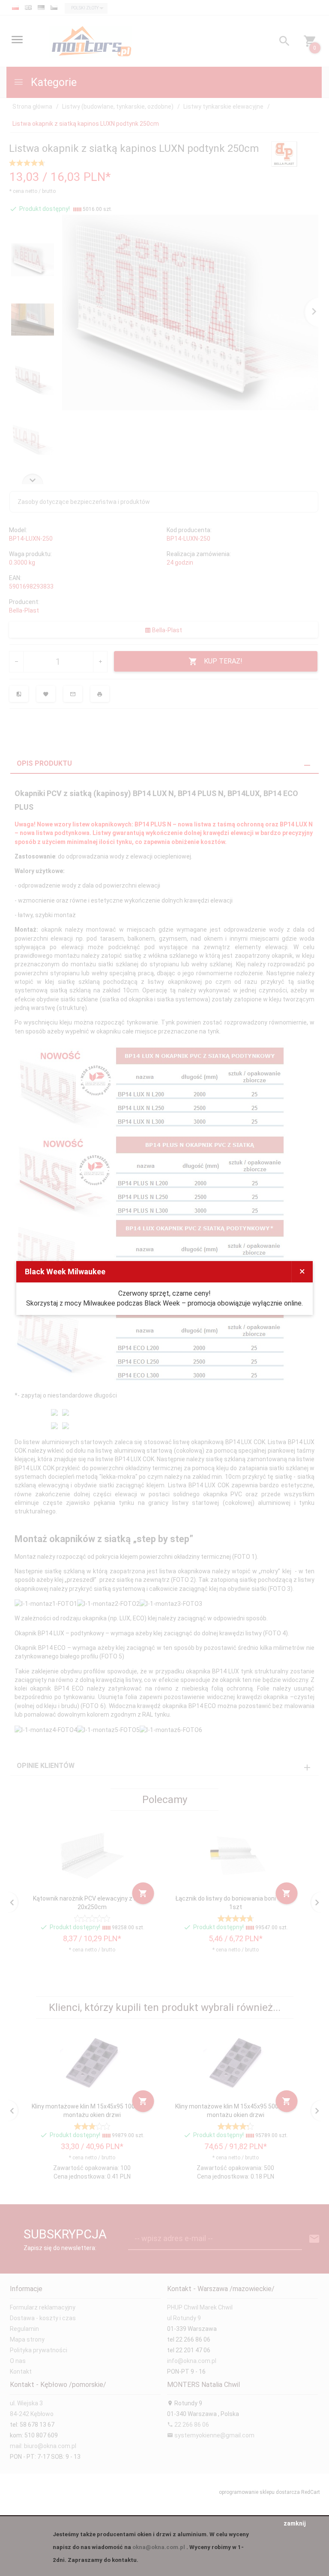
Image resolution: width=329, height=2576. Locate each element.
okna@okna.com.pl (159, 2547)
